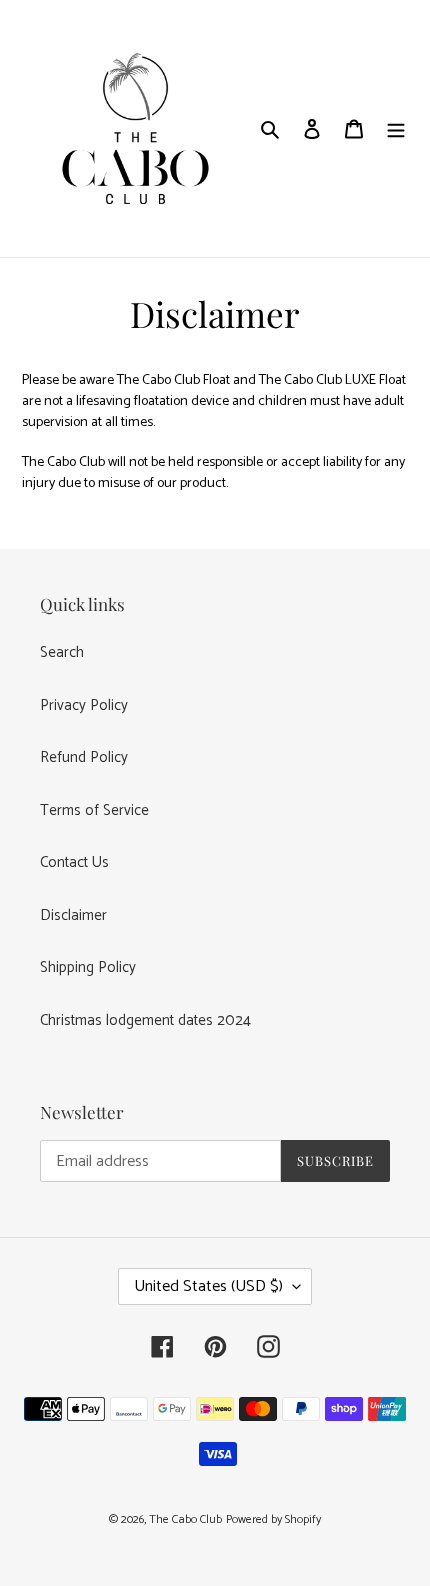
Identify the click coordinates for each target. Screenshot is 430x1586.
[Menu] (396, 128)
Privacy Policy (84, 705)
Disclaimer (73, 915)
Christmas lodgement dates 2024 (145, 1020)
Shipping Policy (88, 967)
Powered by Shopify (273, 1519)
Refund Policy (84, 757)
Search (62, 652)
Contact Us (74, 862)
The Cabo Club (185, 1519)
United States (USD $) (208, 1286)
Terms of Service (94, 810)
